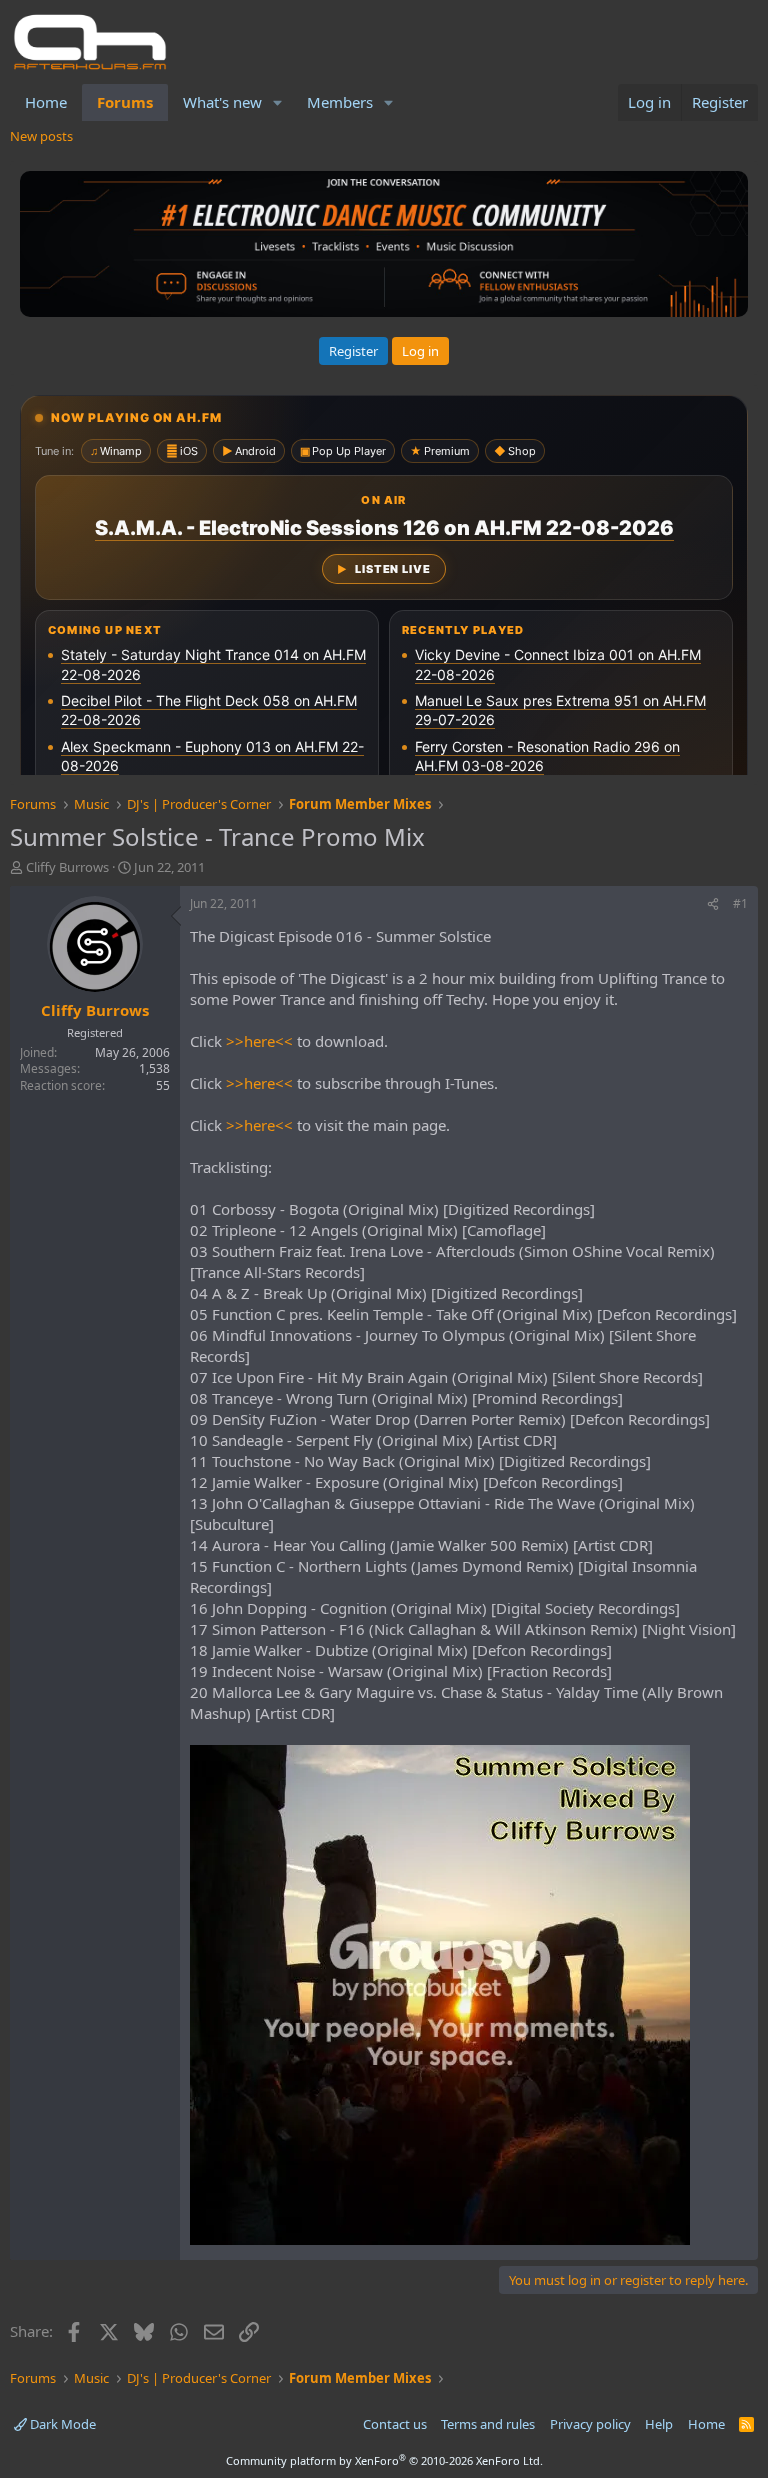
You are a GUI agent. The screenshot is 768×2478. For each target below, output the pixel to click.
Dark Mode (61, 2424)
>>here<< (259, 1041)
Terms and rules (488, 2424)
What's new (222, 102)
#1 (740, 903)
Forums (125, 102)
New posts (41, 136)
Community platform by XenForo (384, 2460)
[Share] (713, 904)
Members (340, 102)
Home (46, 102)
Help (659, 2424)
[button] (278, 102)
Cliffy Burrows (67, 867)
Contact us (395, 2424)
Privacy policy (590, 2424)
